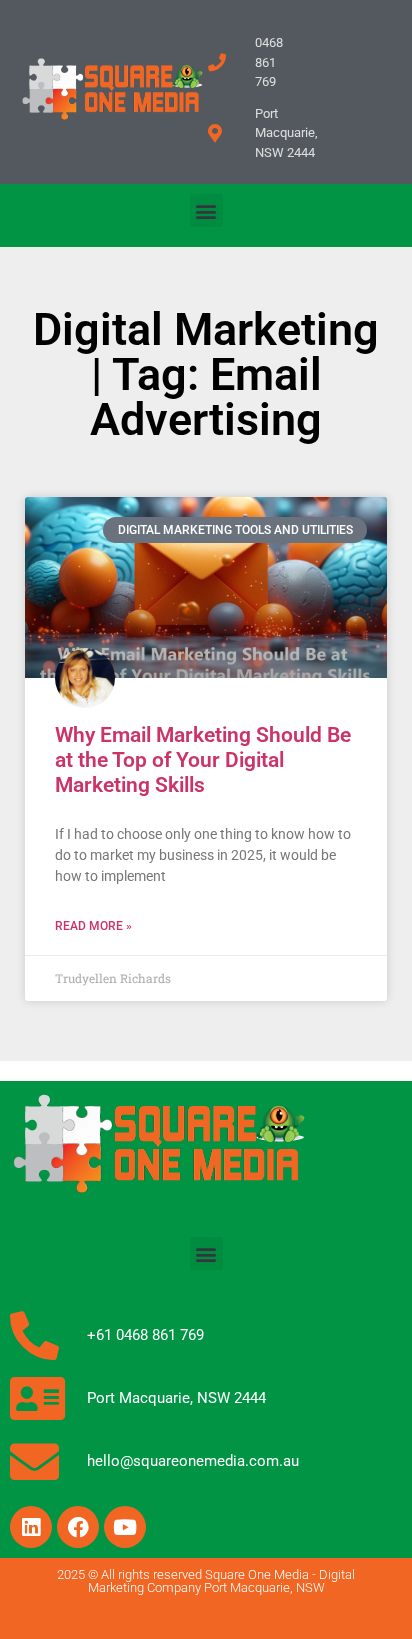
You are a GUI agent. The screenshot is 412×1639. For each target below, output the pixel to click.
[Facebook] (78, 1527)
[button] (206, 210)
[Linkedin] (31, 1527)
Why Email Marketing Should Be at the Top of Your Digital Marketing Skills (203, 760)
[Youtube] (125, 1527)
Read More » (93, 926)
